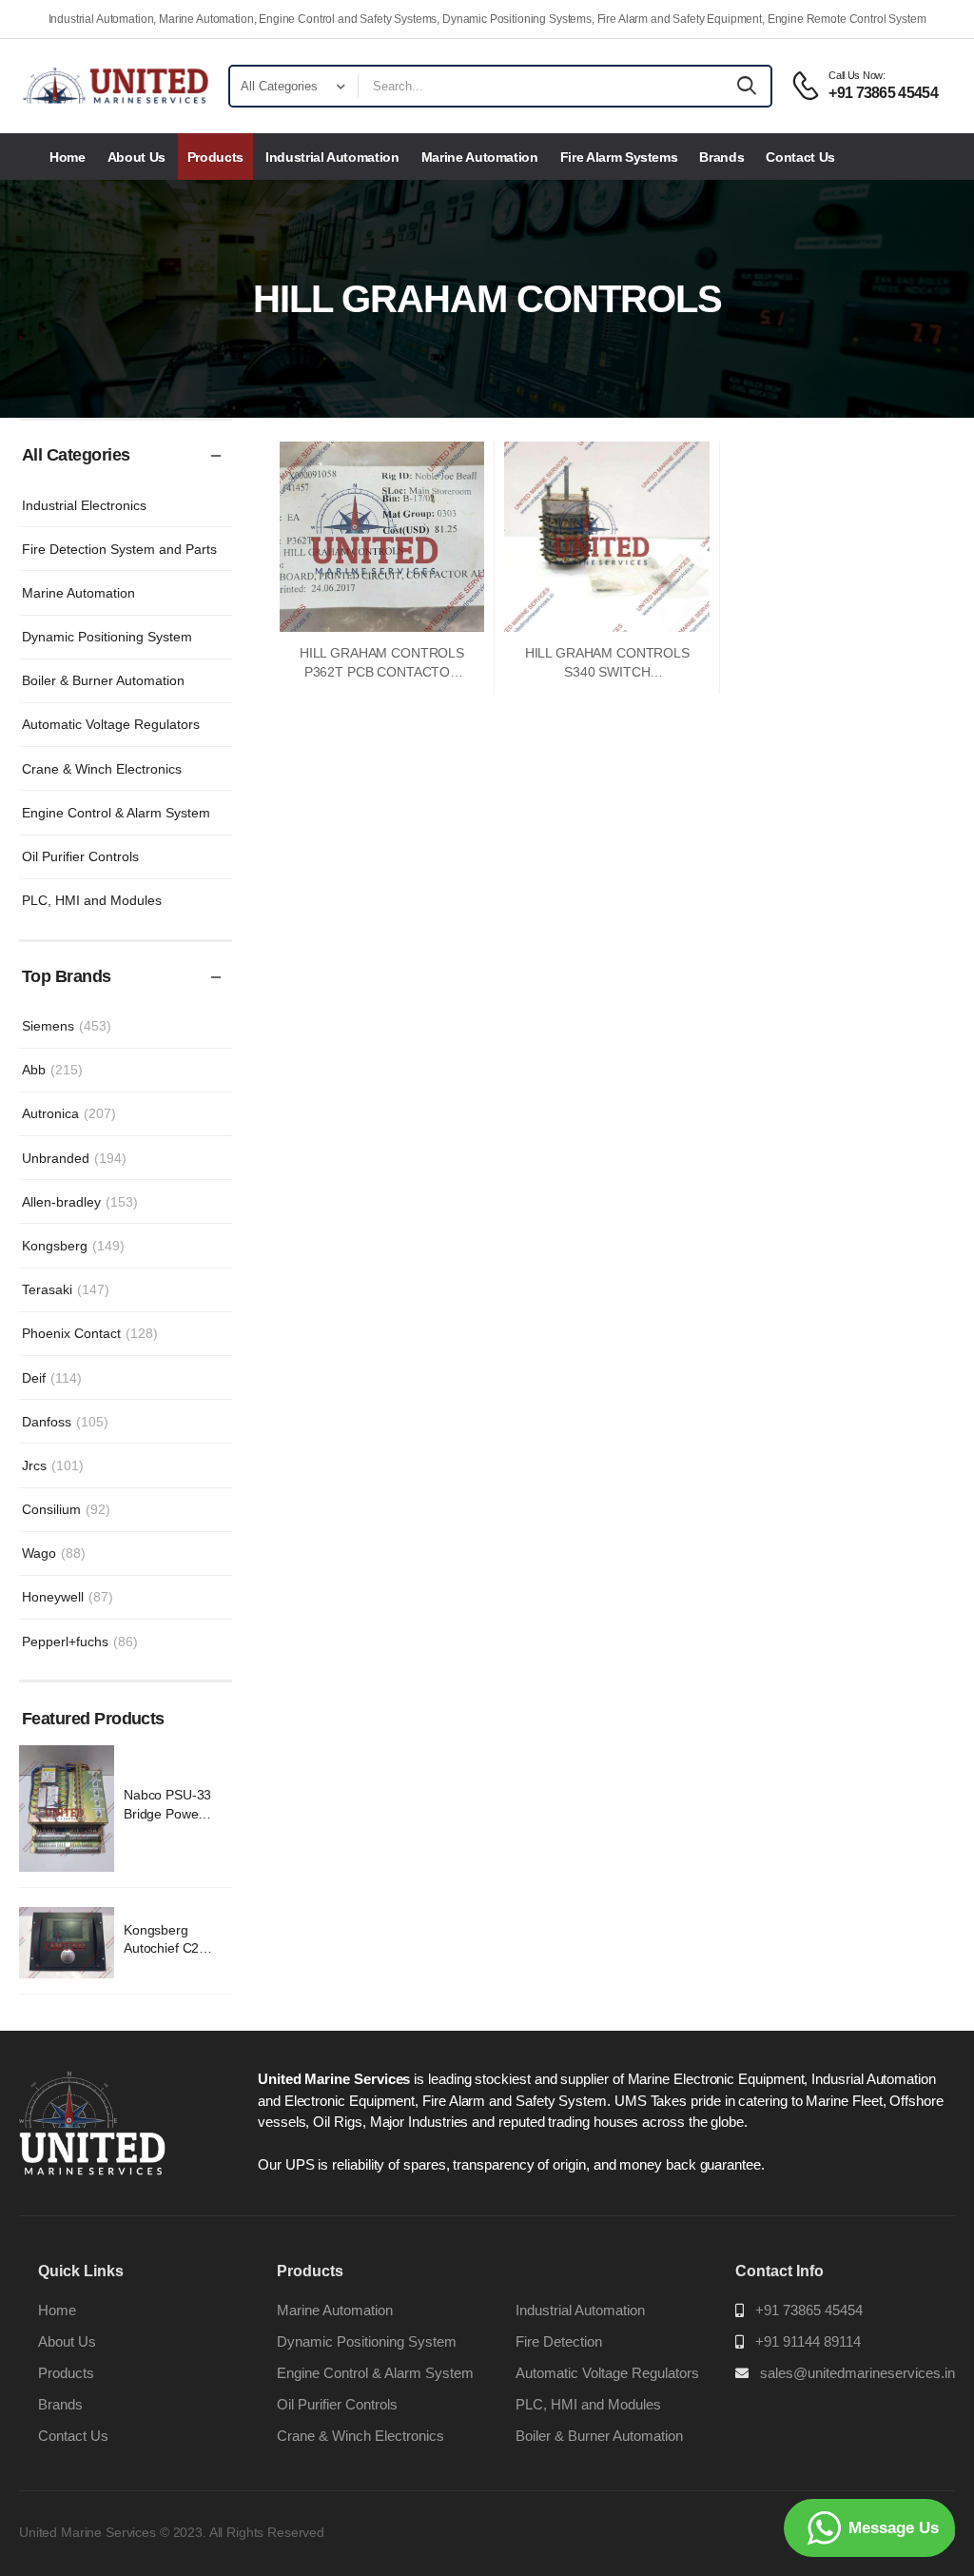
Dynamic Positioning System (107, 637)
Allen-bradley (80, 1202)
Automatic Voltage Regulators (111, 724)
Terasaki (66, 1289)
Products (215, 157)
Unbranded (74, 1158)
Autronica (69, 1113)
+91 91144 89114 (808, 2341)
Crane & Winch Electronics (102, 769)
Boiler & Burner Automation (103, 680)
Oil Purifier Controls (80, 856)
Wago (54, 1553)
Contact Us (800, 157)
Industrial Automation (332, 157)
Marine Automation (480, 157)
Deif (52, 1378)
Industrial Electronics (84, 505)
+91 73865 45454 (809, 2310)
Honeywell (68, 1597)
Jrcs (53, 1465)
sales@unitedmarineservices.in (857, 2373)
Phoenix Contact (90, 1333)
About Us (136, 157)
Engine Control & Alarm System (116, 813)
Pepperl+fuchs (80, 1642)
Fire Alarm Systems (619, 157)
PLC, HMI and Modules (92, 900)
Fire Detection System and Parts (119, 549)
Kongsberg (73, 1246)
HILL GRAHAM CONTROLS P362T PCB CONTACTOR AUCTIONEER (382, 671)
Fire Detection (559, 2341)
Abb (52, 1070)
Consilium (66, 1509)
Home (68, 157)
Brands (721, 157)
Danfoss (65, 1422)
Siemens (67, 1026)
